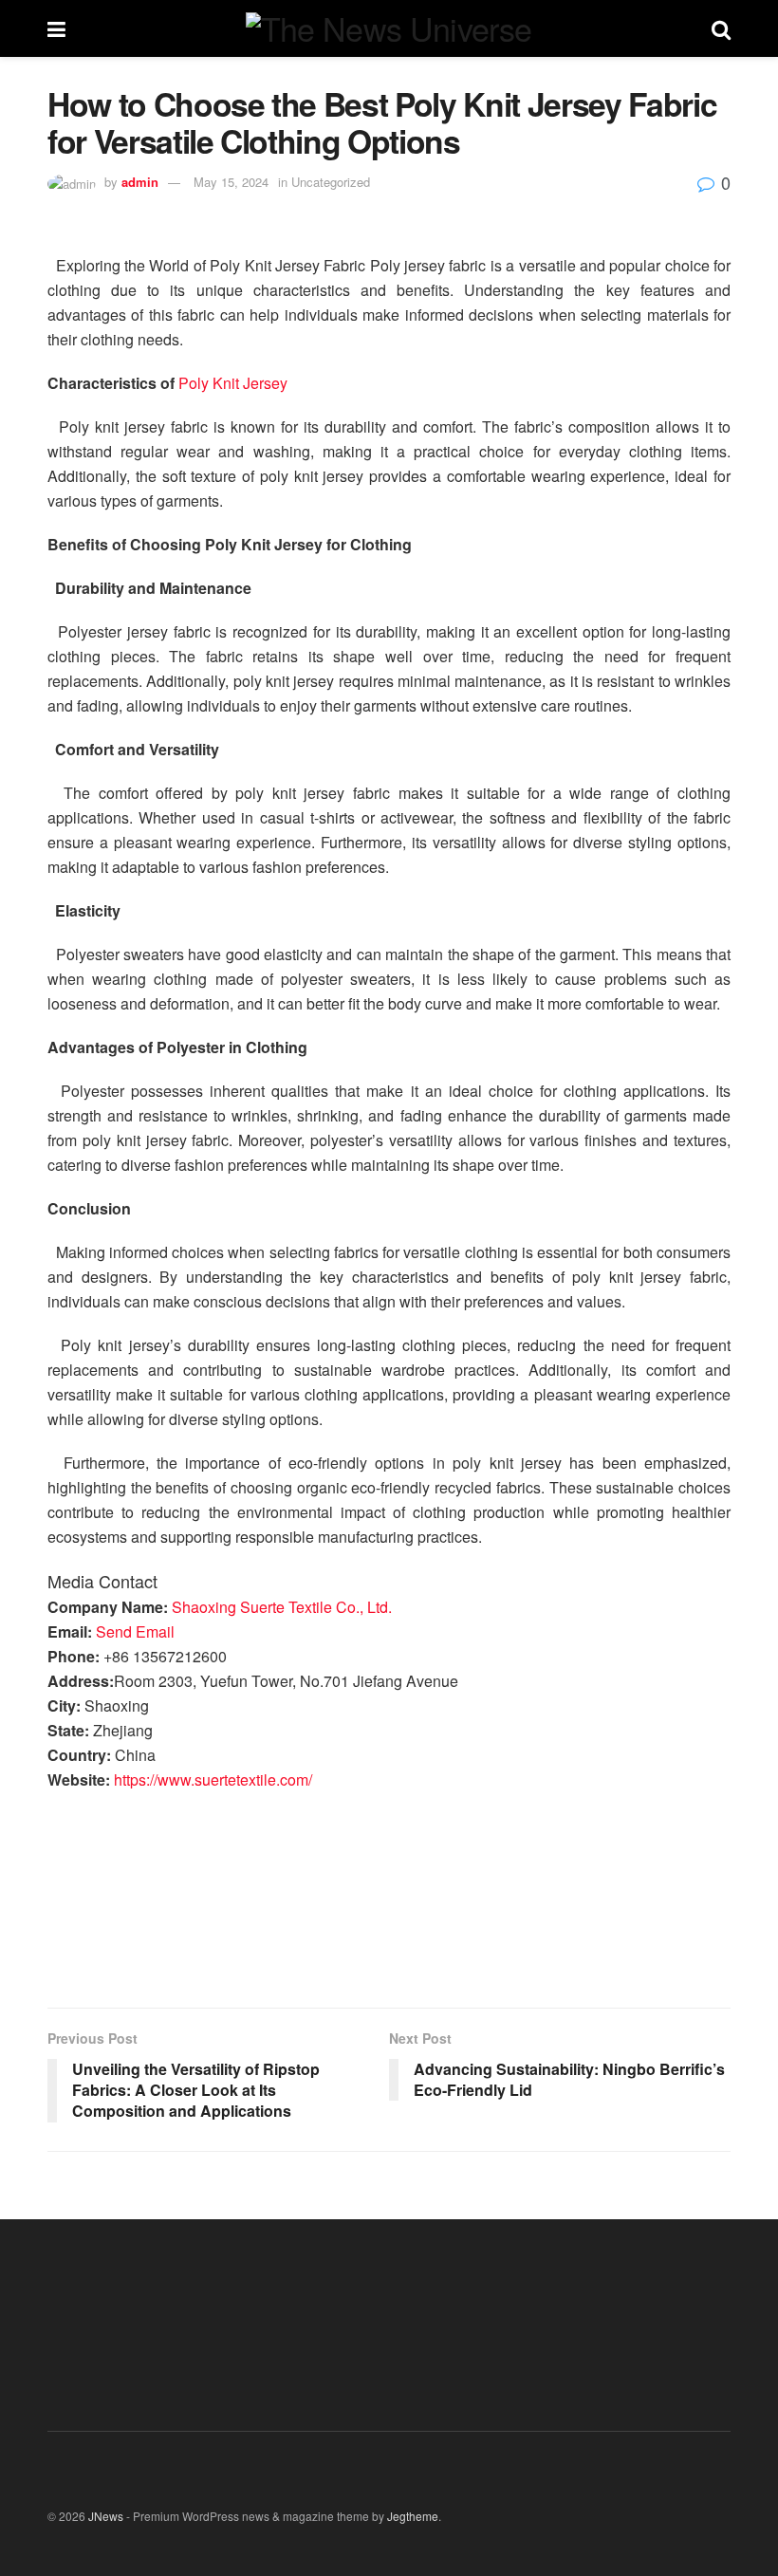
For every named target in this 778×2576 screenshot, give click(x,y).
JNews (106, 2516)
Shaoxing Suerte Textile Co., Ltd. (282, 1607)
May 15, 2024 (231, 182)
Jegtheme (413, 2516)
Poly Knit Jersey (233, 383)
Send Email (135, 1631)
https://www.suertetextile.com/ (213, 1779)
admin (140, 182)
